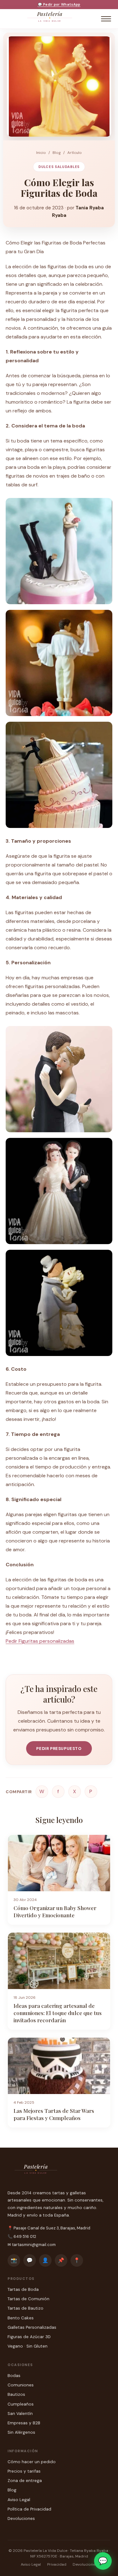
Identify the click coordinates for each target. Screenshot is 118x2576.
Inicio (41, 153)
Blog (57, 153)
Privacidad (57, 2564)
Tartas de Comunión (28, 2299)
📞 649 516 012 (22, 2236)
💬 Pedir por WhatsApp (59, 4)
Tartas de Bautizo (25, 2308)
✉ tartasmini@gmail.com (32, 2245)
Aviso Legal (19, 2500)
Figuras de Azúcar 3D (29, 2337)
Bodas (14, 2376)
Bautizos (16, 2394)
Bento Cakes (21, 2318)
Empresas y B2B (24, 2423)
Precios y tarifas (24, 2471)
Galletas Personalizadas (32, 2327)
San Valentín (20, 2414)
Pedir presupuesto (59, 1749)
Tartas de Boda (23, 2289)
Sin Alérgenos (21, 2432)
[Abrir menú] (106, 19)
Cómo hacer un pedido (32, 2462)
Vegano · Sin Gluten (28, 2346)
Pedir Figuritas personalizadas (40, 1641)
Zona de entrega (25, 2481)
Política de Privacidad (29, 2509)
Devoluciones (21, 2518)
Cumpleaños (21, 2404)
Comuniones (21, 2385)
